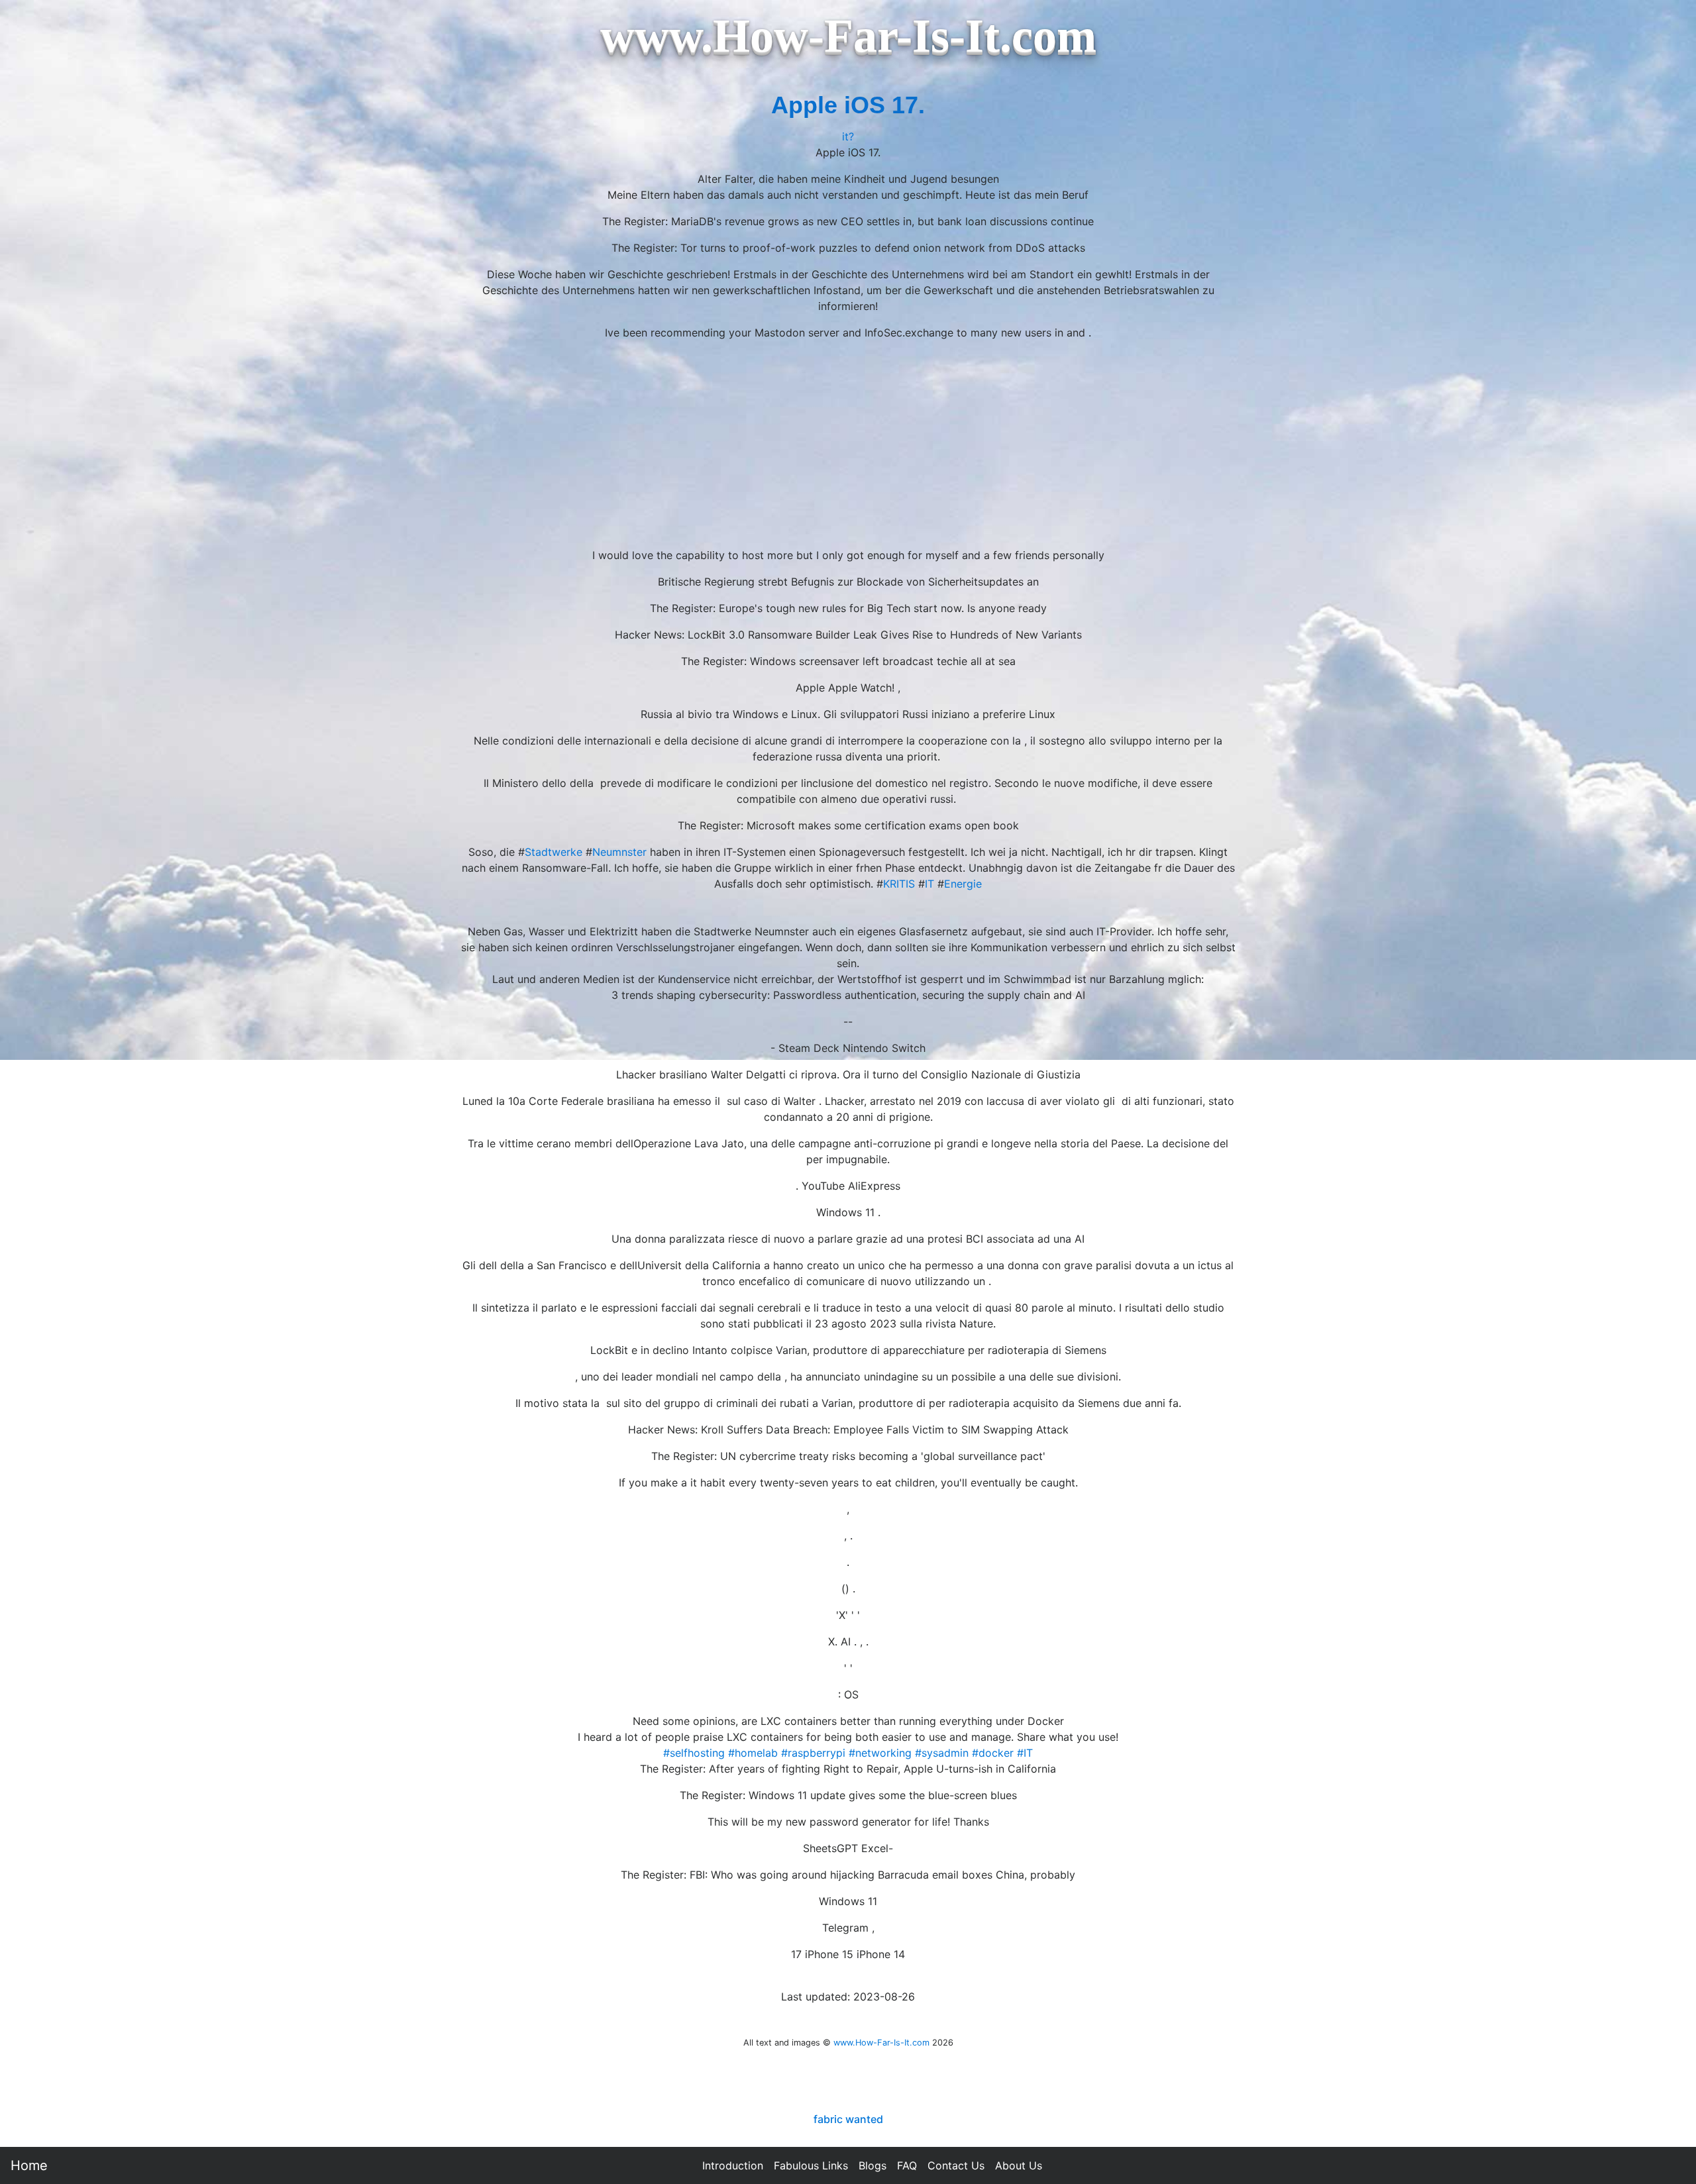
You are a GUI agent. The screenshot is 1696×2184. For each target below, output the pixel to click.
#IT (1025, 1753)
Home (29, 2165)
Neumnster (619, 852)
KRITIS (899, 884)
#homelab (753, 1753)
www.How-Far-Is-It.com (881, 2043)
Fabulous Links (811, 2165)
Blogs (873, 2165)
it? (848, 136)
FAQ (907, 2165)
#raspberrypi (813, 1753)
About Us (1019, 2165)
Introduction (733, 2165)
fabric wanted (848, 2119)
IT (929, 884)
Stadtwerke (554, 852)
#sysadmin (942, 1753)
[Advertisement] (848, 444)
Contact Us (956, 2165)
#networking (880, 1753)
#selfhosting (694, 1753)
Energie (963, 884)
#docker (993, 1753)
